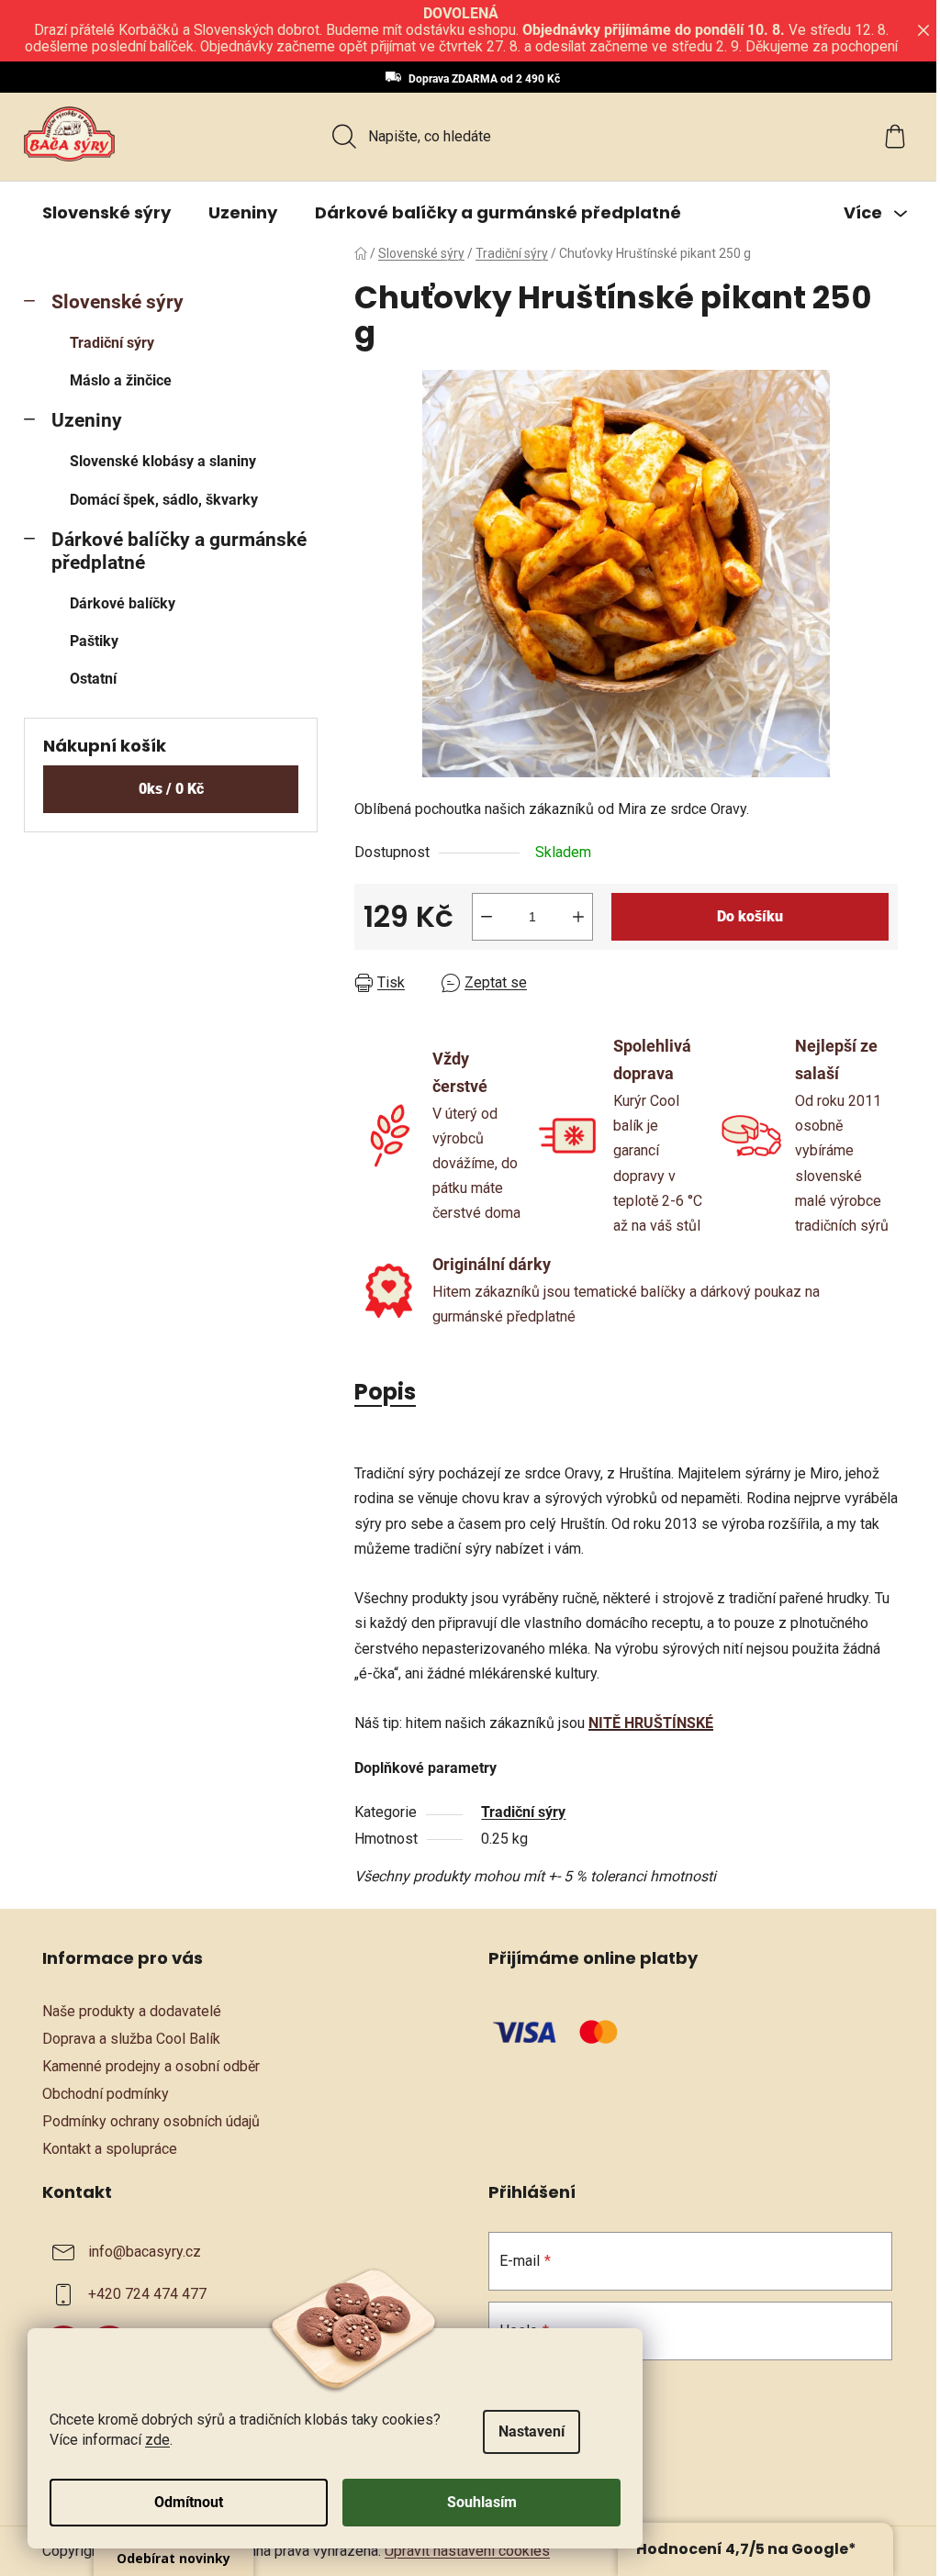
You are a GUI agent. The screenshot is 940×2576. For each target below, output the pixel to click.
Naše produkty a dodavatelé (132, 2011)
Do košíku (750, 916)
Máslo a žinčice (121, 380)
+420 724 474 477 (147, 2294)
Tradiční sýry (112, 343)
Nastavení (532, 2431)
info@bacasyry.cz (145, 2252)
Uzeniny (87, 420)
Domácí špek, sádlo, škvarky (164, 500)
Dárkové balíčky (123, 603)
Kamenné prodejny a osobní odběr (151, 2066)
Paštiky (94, 641)
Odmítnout (189, 2502)
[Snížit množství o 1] (487, 917)
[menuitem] (106, 213)
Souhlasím (482, 2502)
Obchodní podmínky (106, 2094)
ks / (171, 789)
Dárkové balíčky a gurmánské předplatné (179, 551)
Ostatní (93, 679)
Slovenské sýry (117, 302)
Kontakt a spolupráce (110, 2149)
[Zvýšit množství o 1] (578, 917)
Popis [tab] (385, 1392)
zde (157, 2440)
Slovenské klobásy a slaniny (163, 461)
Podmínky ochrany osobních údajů (151, 2121)
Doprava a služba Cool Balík (131, 2039)
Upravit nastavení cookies (467, 2551)
